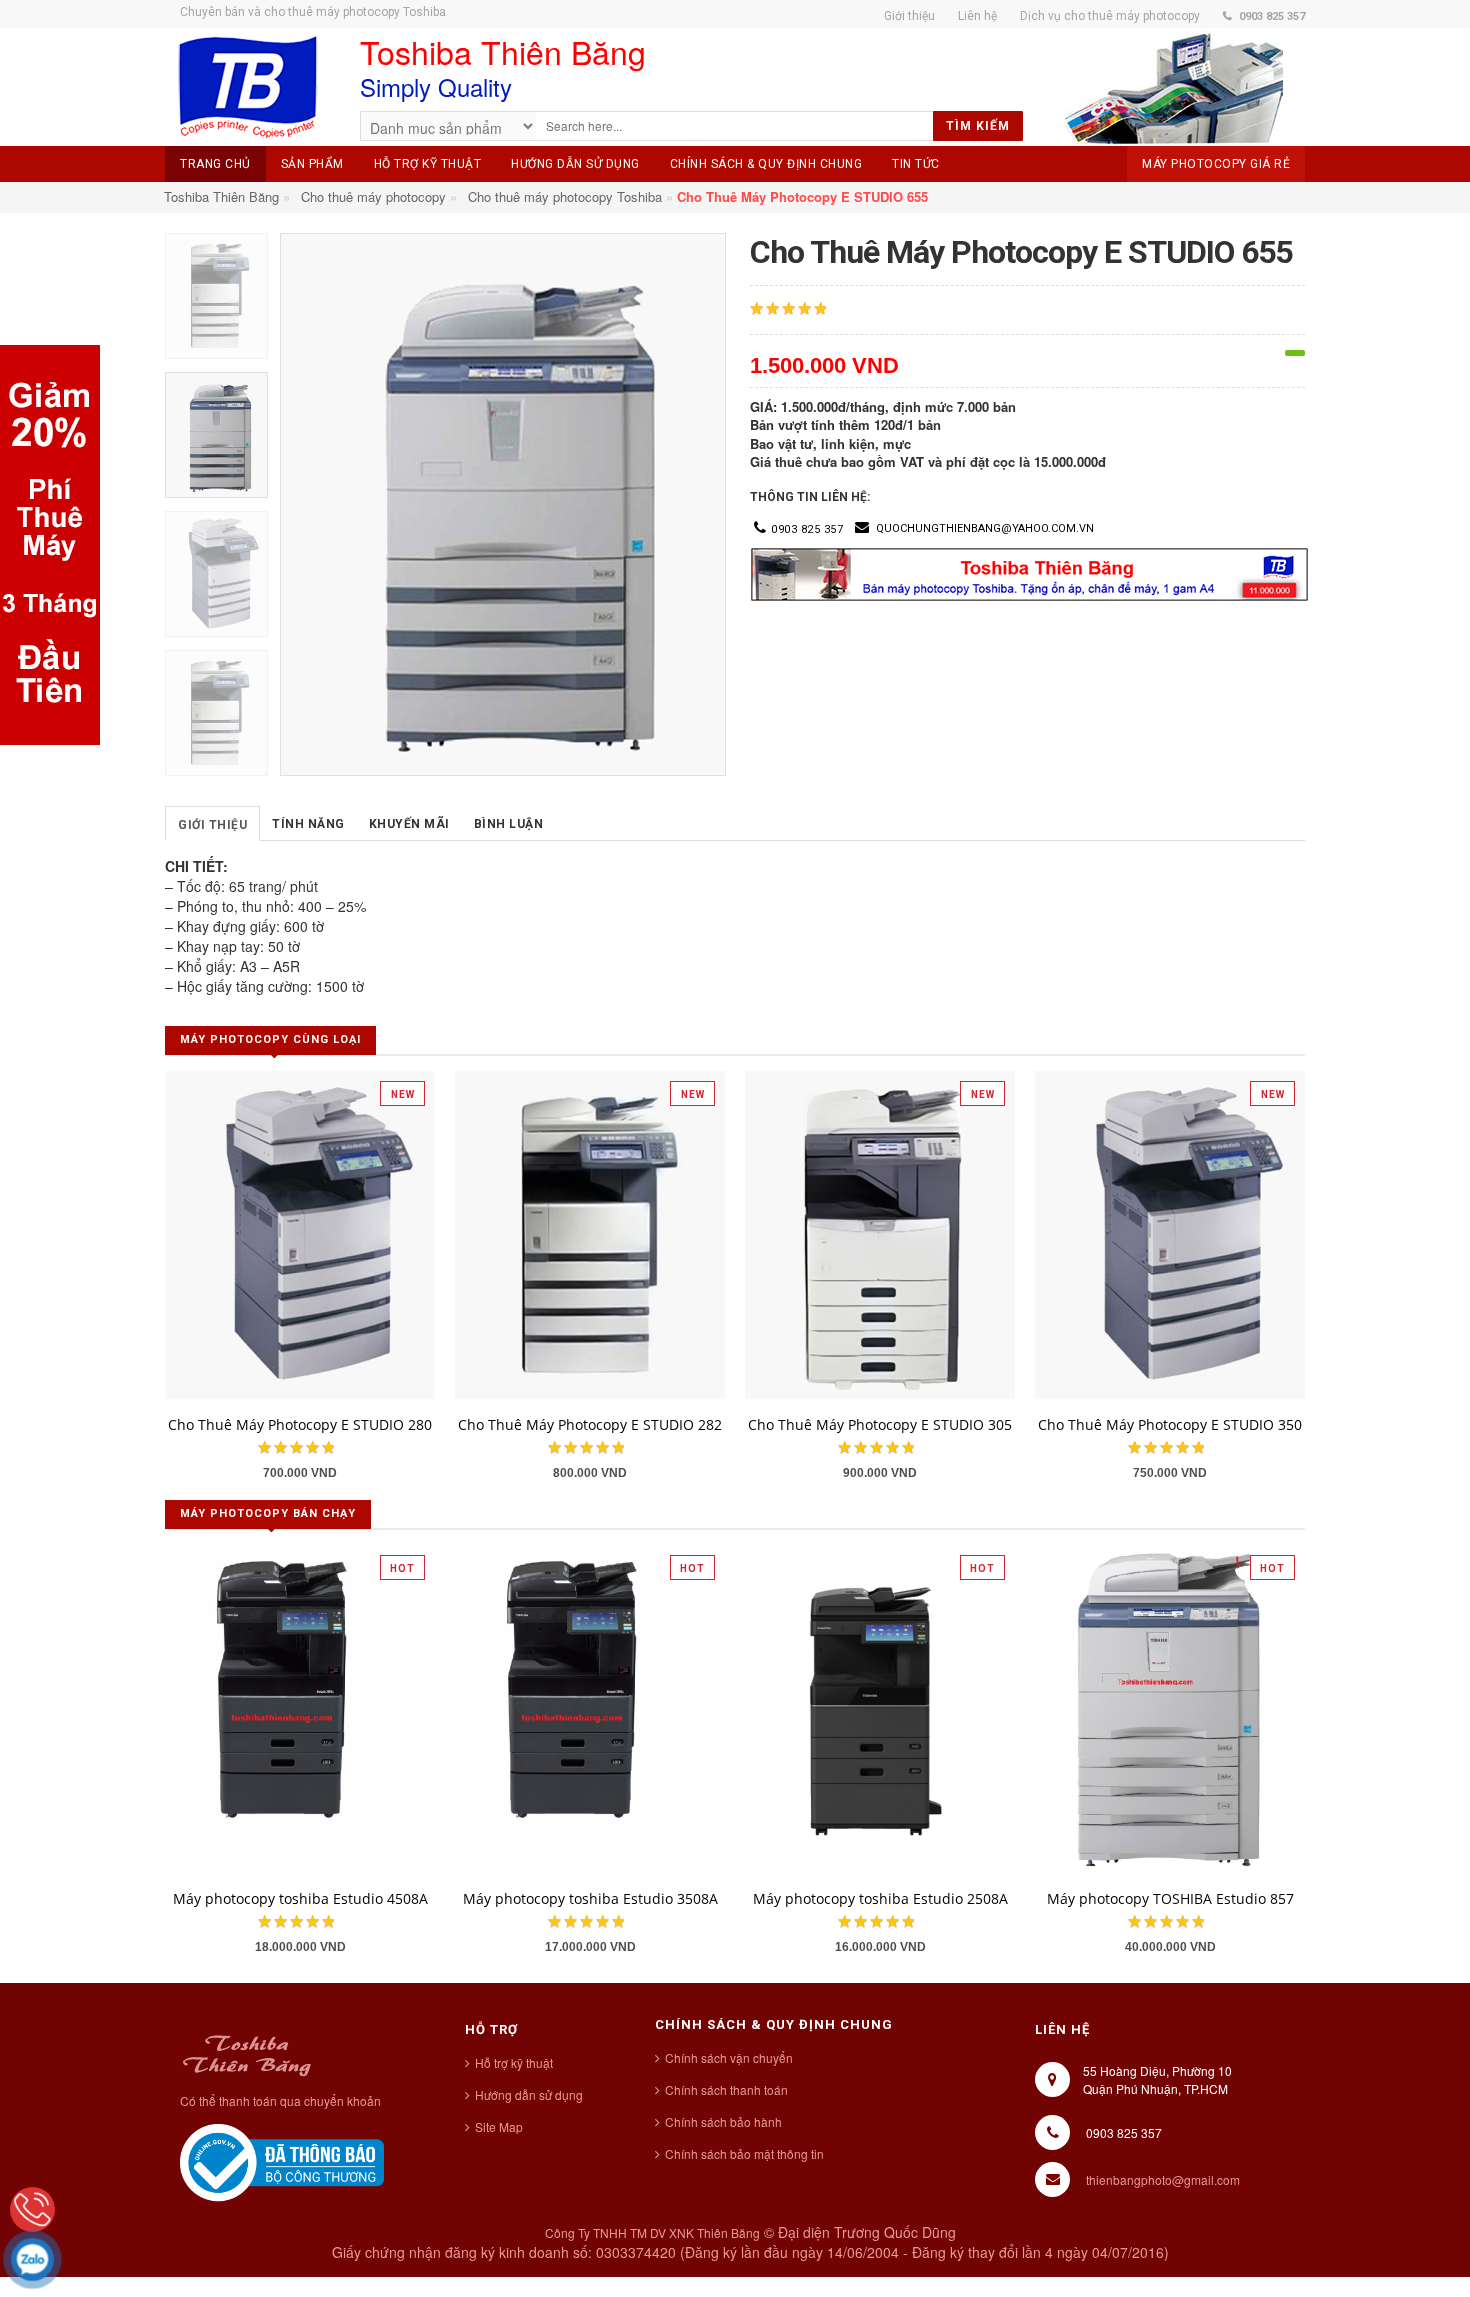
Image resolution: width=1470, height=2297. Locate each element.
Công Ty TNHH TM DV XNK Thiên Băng (652, 2232)
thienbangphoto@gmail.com (1163, 2179)
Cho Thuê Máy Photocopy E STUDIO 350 (1170, 1424)
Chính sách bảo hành (723, 2121)
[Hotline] (32, 2209)
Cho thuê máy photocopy (373, 196)
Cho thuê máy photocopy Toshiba (565, 196)
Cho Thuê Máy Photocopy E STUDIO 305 (880, 1424)
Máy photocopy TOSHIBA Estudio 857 (1170, 1898)
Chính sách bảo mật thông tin (744, 2153)
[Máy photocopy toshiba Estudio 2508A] (880, 1707)
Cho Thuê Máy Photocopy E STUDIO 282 (590, 1424)
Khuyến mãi (409, 824)
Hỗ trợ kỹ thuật (514, 2062)
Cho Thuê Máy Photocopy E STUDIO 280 (300, 1424)
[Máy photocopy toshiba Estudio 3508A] (590, 1707)
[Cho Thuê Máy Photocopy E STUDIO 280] (300, 1232)
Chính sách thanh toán (726, 2089)
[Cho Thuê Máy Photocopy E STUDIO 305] (880, 1232)
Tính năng (308, 824)
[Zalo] (32, 2259)
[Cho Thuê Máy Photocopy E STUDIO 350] (1170, 1232)
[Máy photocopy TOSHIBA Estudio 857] (1170, 1707)
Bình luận (509, 824)
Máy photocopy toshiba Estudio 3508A (590, 1898)
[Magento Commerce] (247, 87)
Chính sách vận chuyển (729, 2057)
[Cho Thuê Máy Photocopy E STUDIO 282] (590, 1232)
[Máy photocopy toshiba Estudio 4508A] (300, 1707)
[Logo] (246, 2052)
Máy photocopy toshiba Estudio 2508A (880, 1898)
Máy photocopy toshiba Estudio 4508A (300, 1898)
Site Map (499, 2126)
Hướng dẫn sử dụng (529, 2094)
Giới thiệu (212, 825)
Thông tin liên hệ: (810, 497)
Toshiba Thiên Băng (221, 196)
